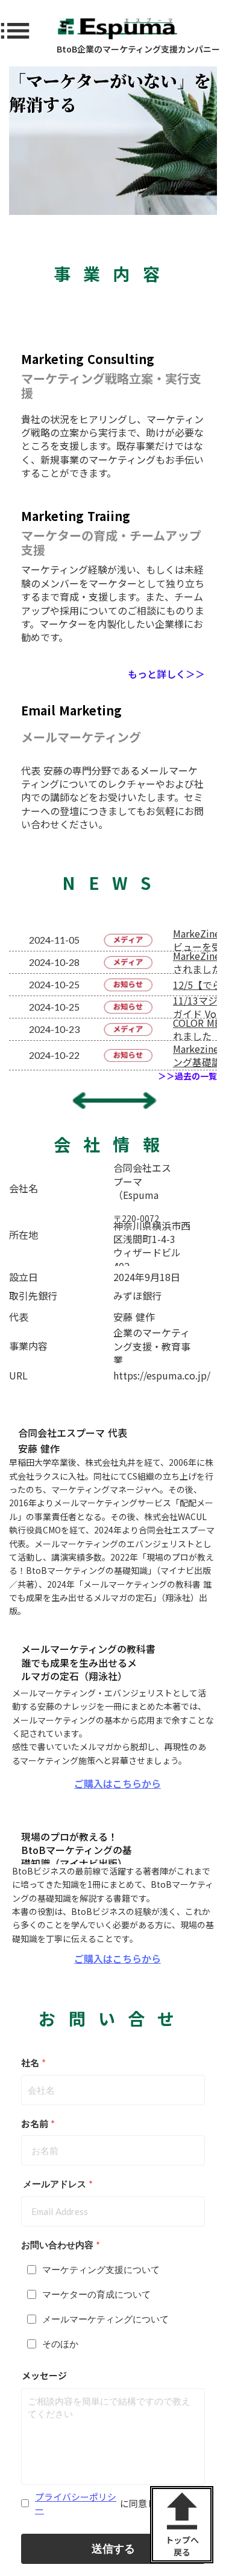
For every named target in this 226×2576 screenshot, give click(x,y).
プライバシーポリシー (76, 2503)
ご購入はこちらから (118, 1783)
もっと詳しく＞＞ (166, 674)
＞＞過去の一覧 (187, 1076)
